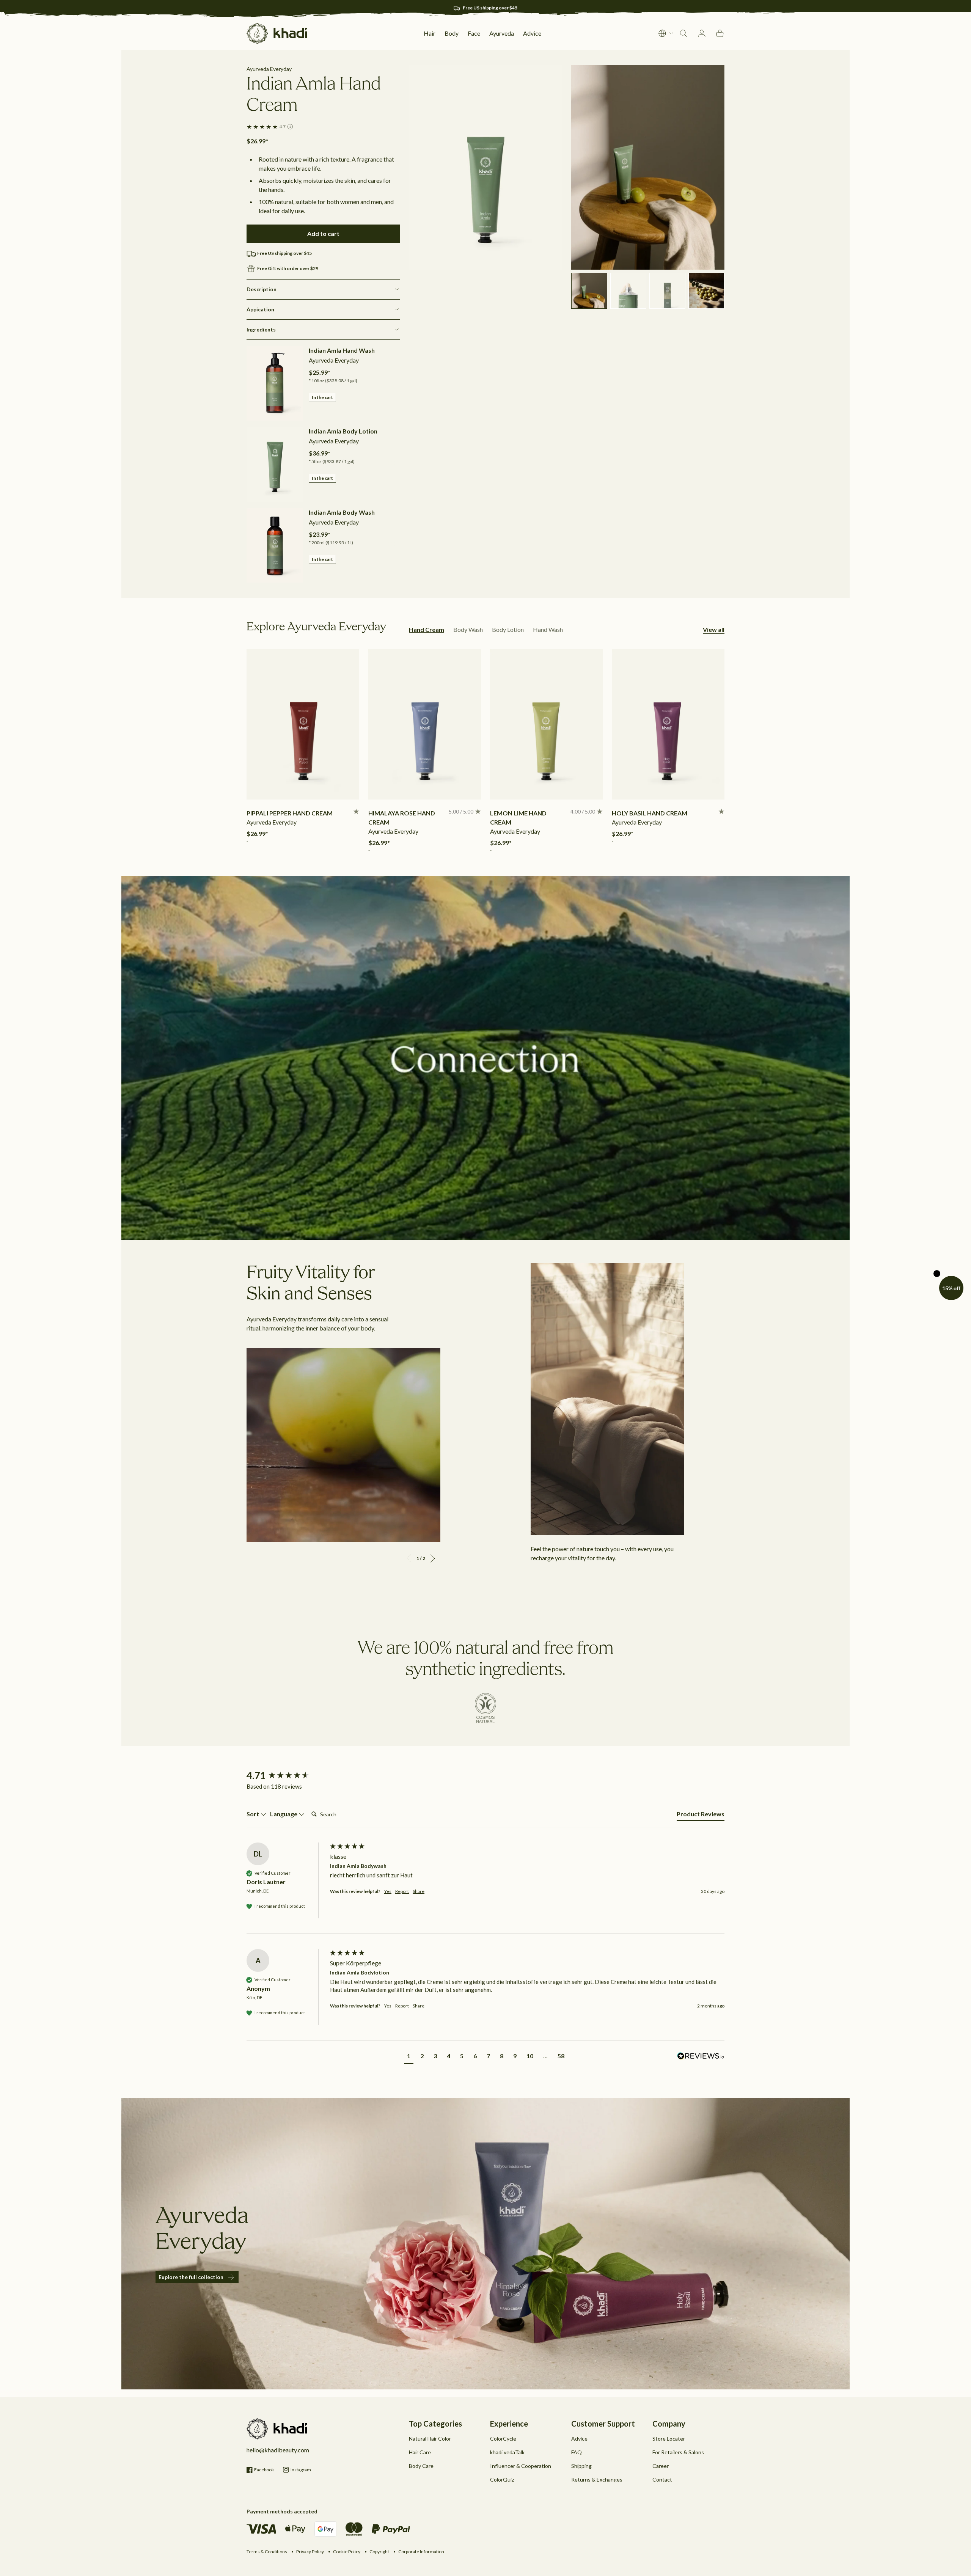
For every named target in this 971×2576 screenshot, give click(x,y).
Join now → (400, 1344)
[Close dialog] (649, 1225)
